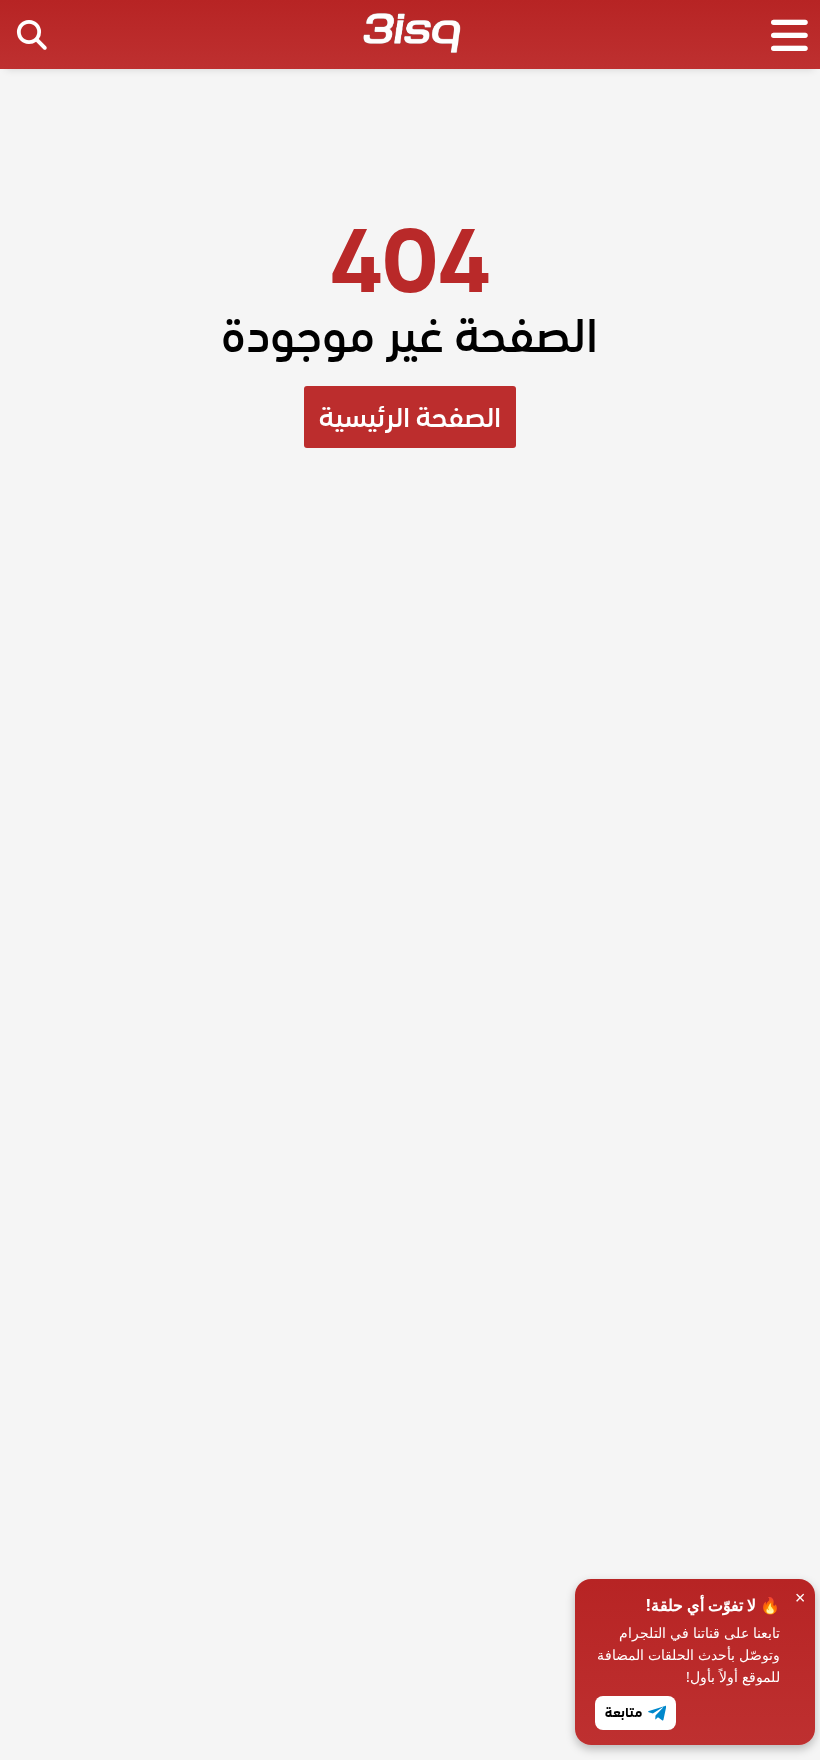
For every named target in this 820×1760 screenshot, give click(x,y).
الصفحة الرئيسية (410, 417)
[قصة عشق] (411, 37)
